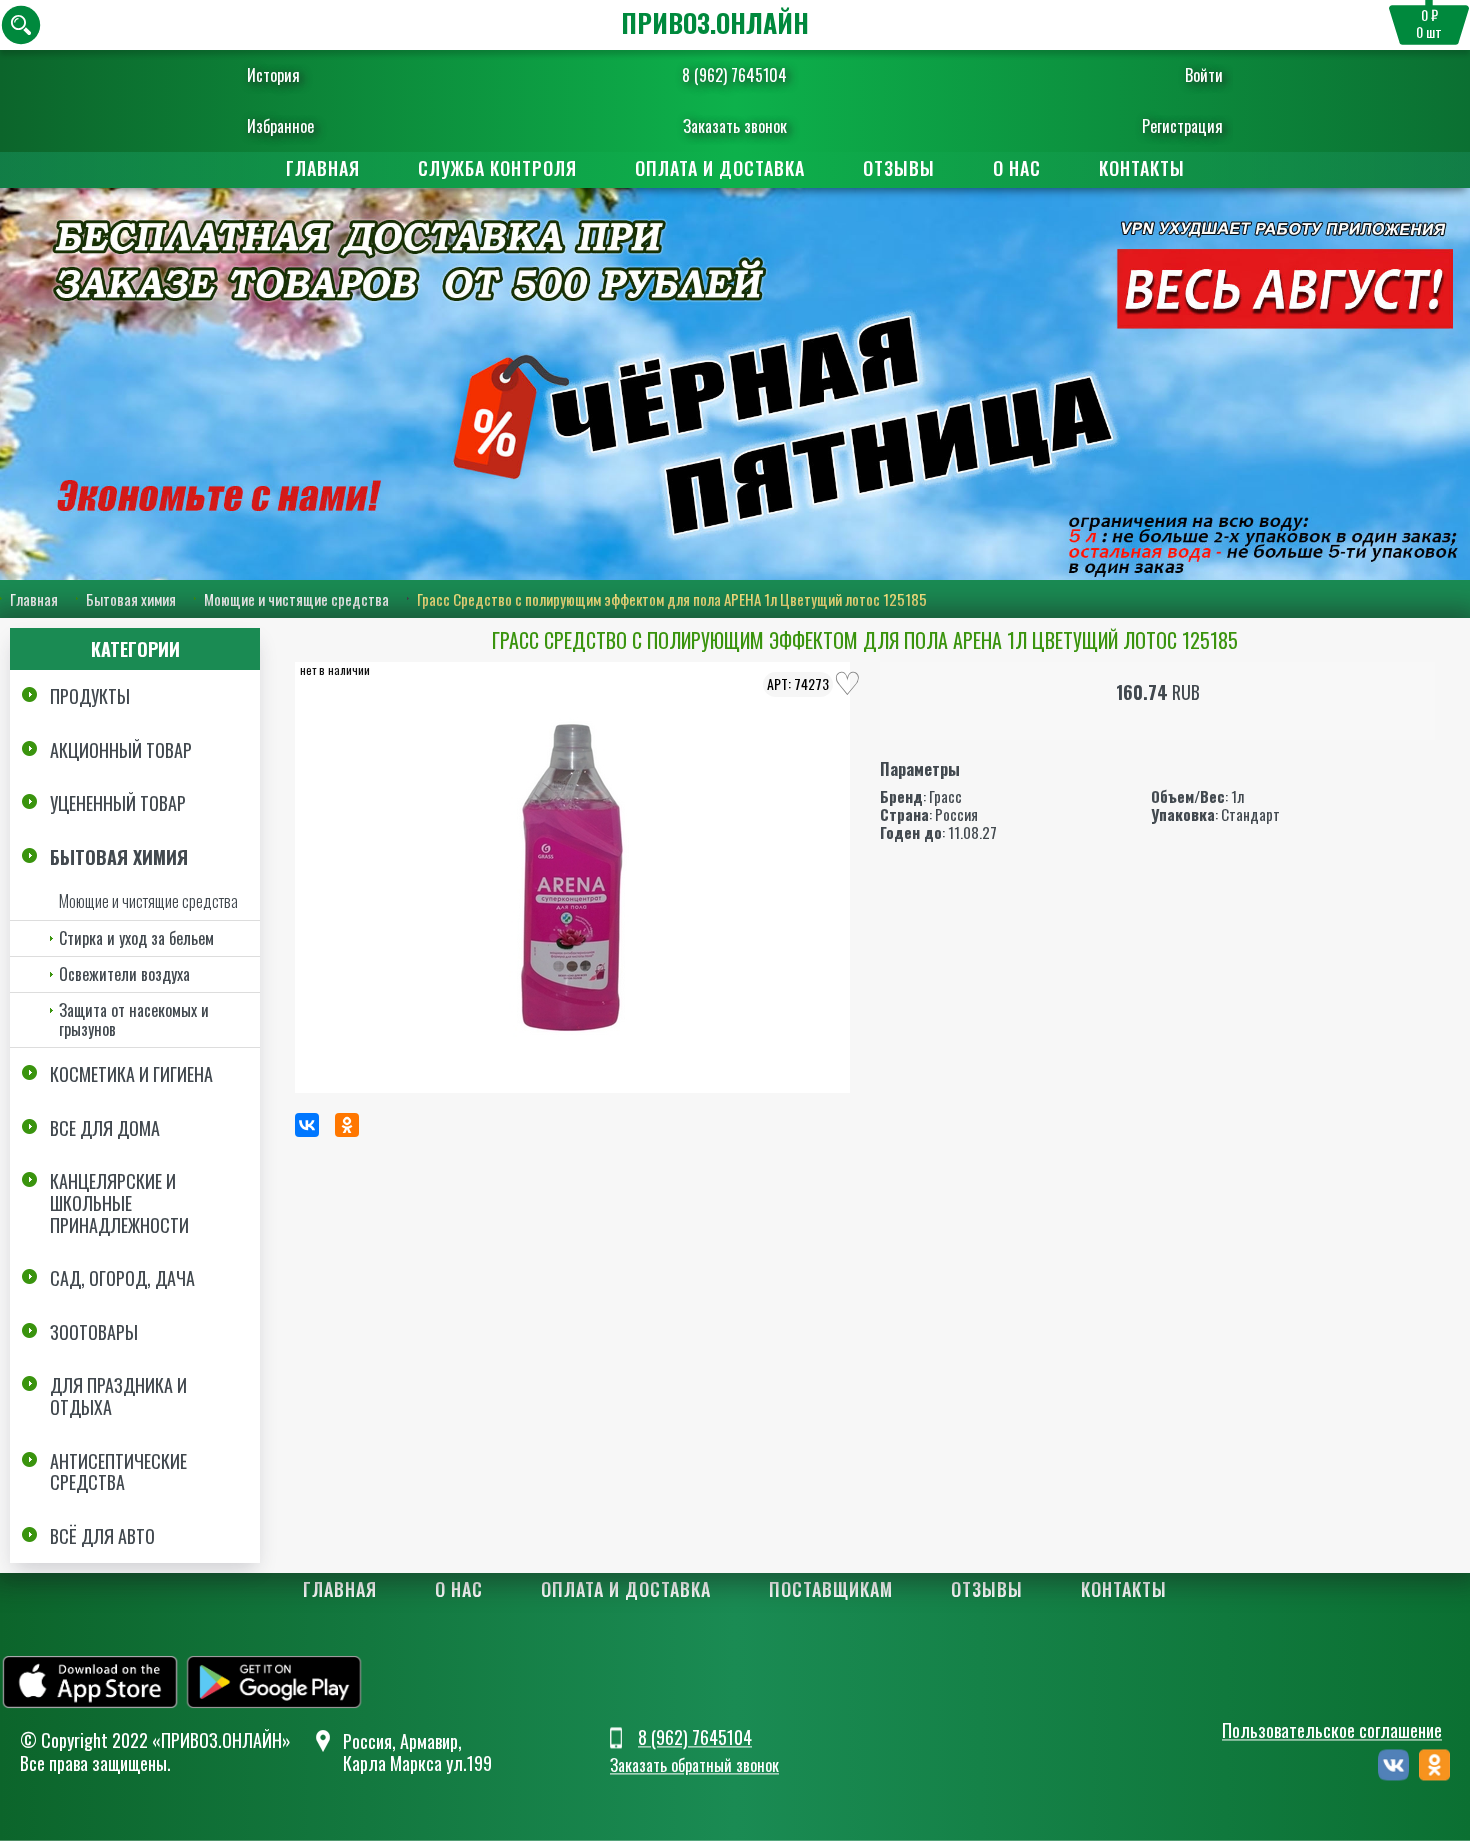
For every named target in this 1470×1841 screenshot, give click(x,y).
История (273, 75)
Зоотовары (94, 1332)
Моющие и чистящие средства (296, 599)
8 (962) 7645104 (734, 75)
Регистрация (1182, 126)
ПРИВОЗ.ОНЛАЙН (715, 22)
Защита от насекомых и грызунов (134, 1019)
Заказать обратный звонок (694, 1766)
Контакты (1142, 168)
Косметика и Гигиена (131, 1074)
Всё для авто (102, 1536)
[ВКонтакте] (307, 1125)
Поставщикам (831, 1589)
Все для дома (105, 1128)
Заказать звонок (735, 126)
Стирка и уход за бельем (136, 938)
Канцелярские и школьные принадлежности (119, 1202)
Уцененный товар (118, 803)
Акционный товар (121, 750)
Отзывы (899, 168)
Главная (323, 168)
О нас (1017, 168)
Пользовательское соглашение (1332, 1730)
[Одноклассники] (347, 1125)
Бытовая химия (131, 599)
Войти (1204, 75)
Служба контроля (497, 168)
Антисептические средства (118, 1472)
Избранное (280, 126)
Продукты (90, 696)
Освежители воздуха (124, 974)
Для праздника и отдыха (118, 1396)
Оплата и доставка (720, 168)
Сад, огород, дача (122, 1278)
